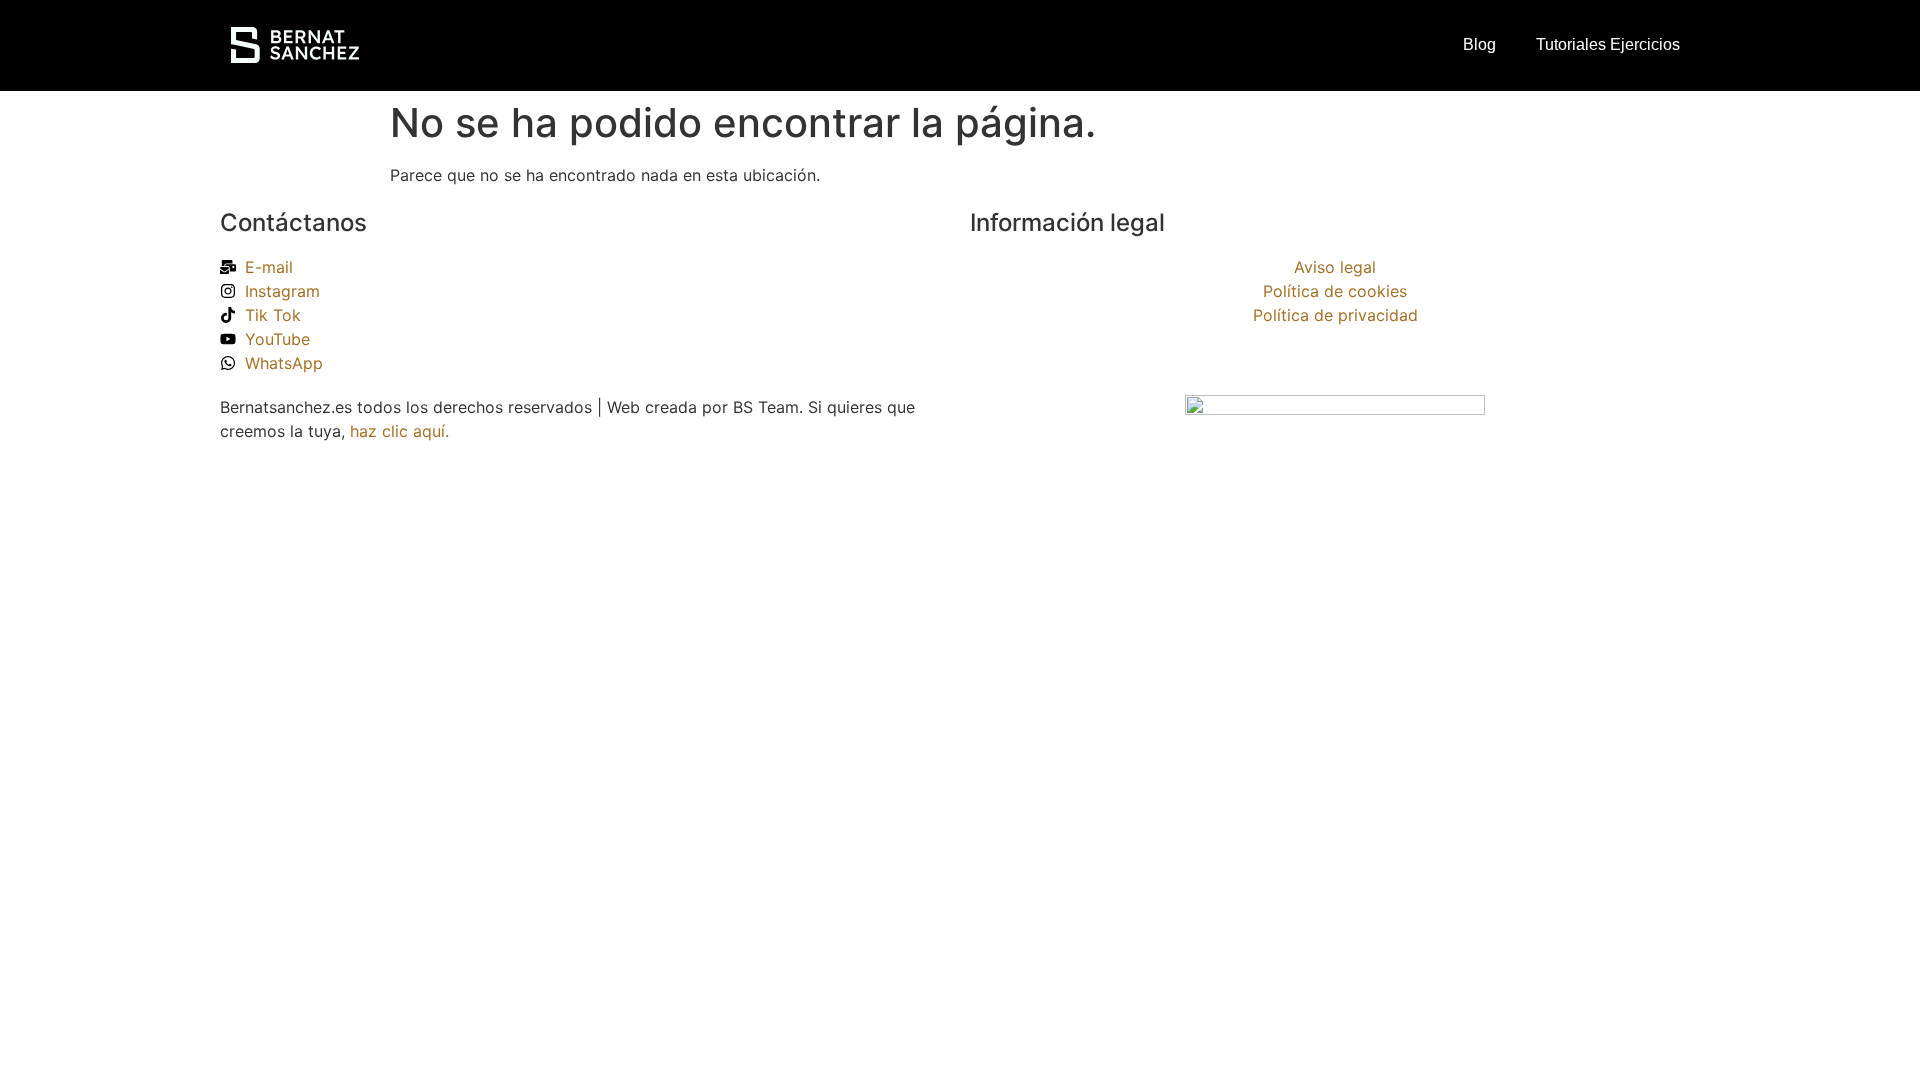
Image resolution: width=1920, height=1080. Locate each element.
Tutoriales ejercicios (1608, 44)
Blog (1479, 44)
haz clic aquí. (399, 431)
